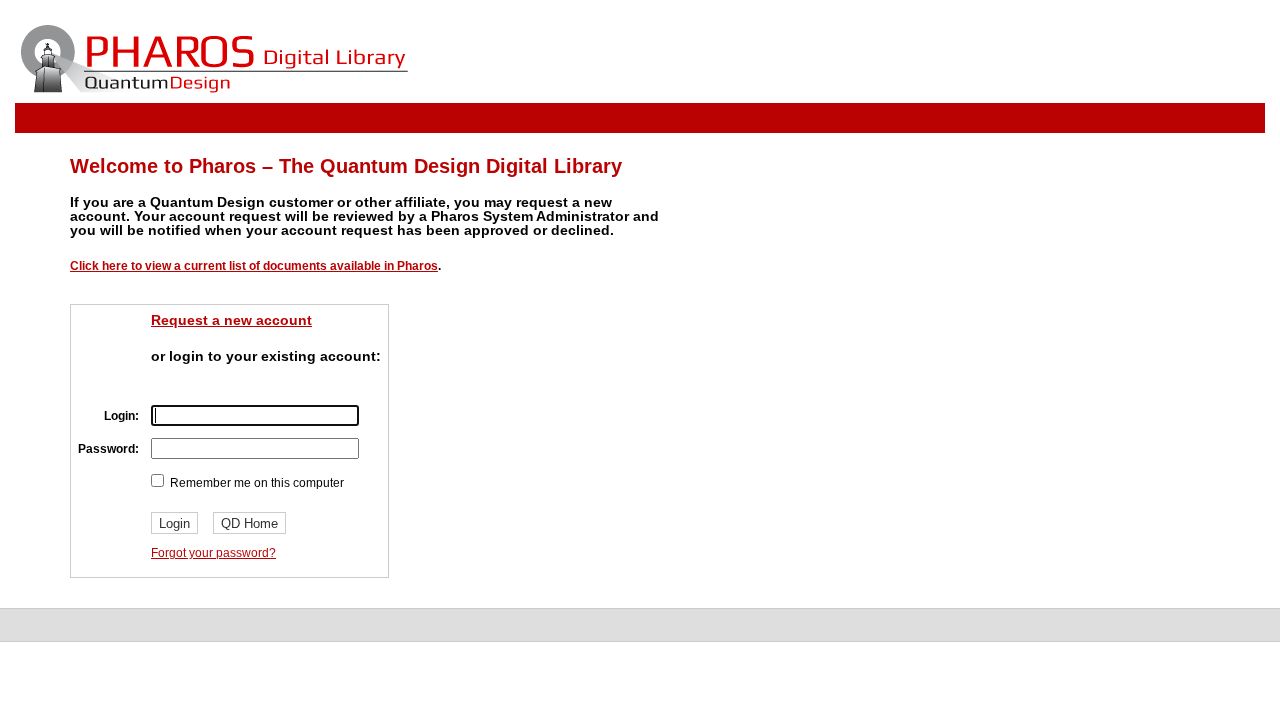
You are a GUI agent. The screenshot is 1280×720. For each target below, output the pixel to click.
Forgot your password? (213, 553)
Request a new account (231, 320)
